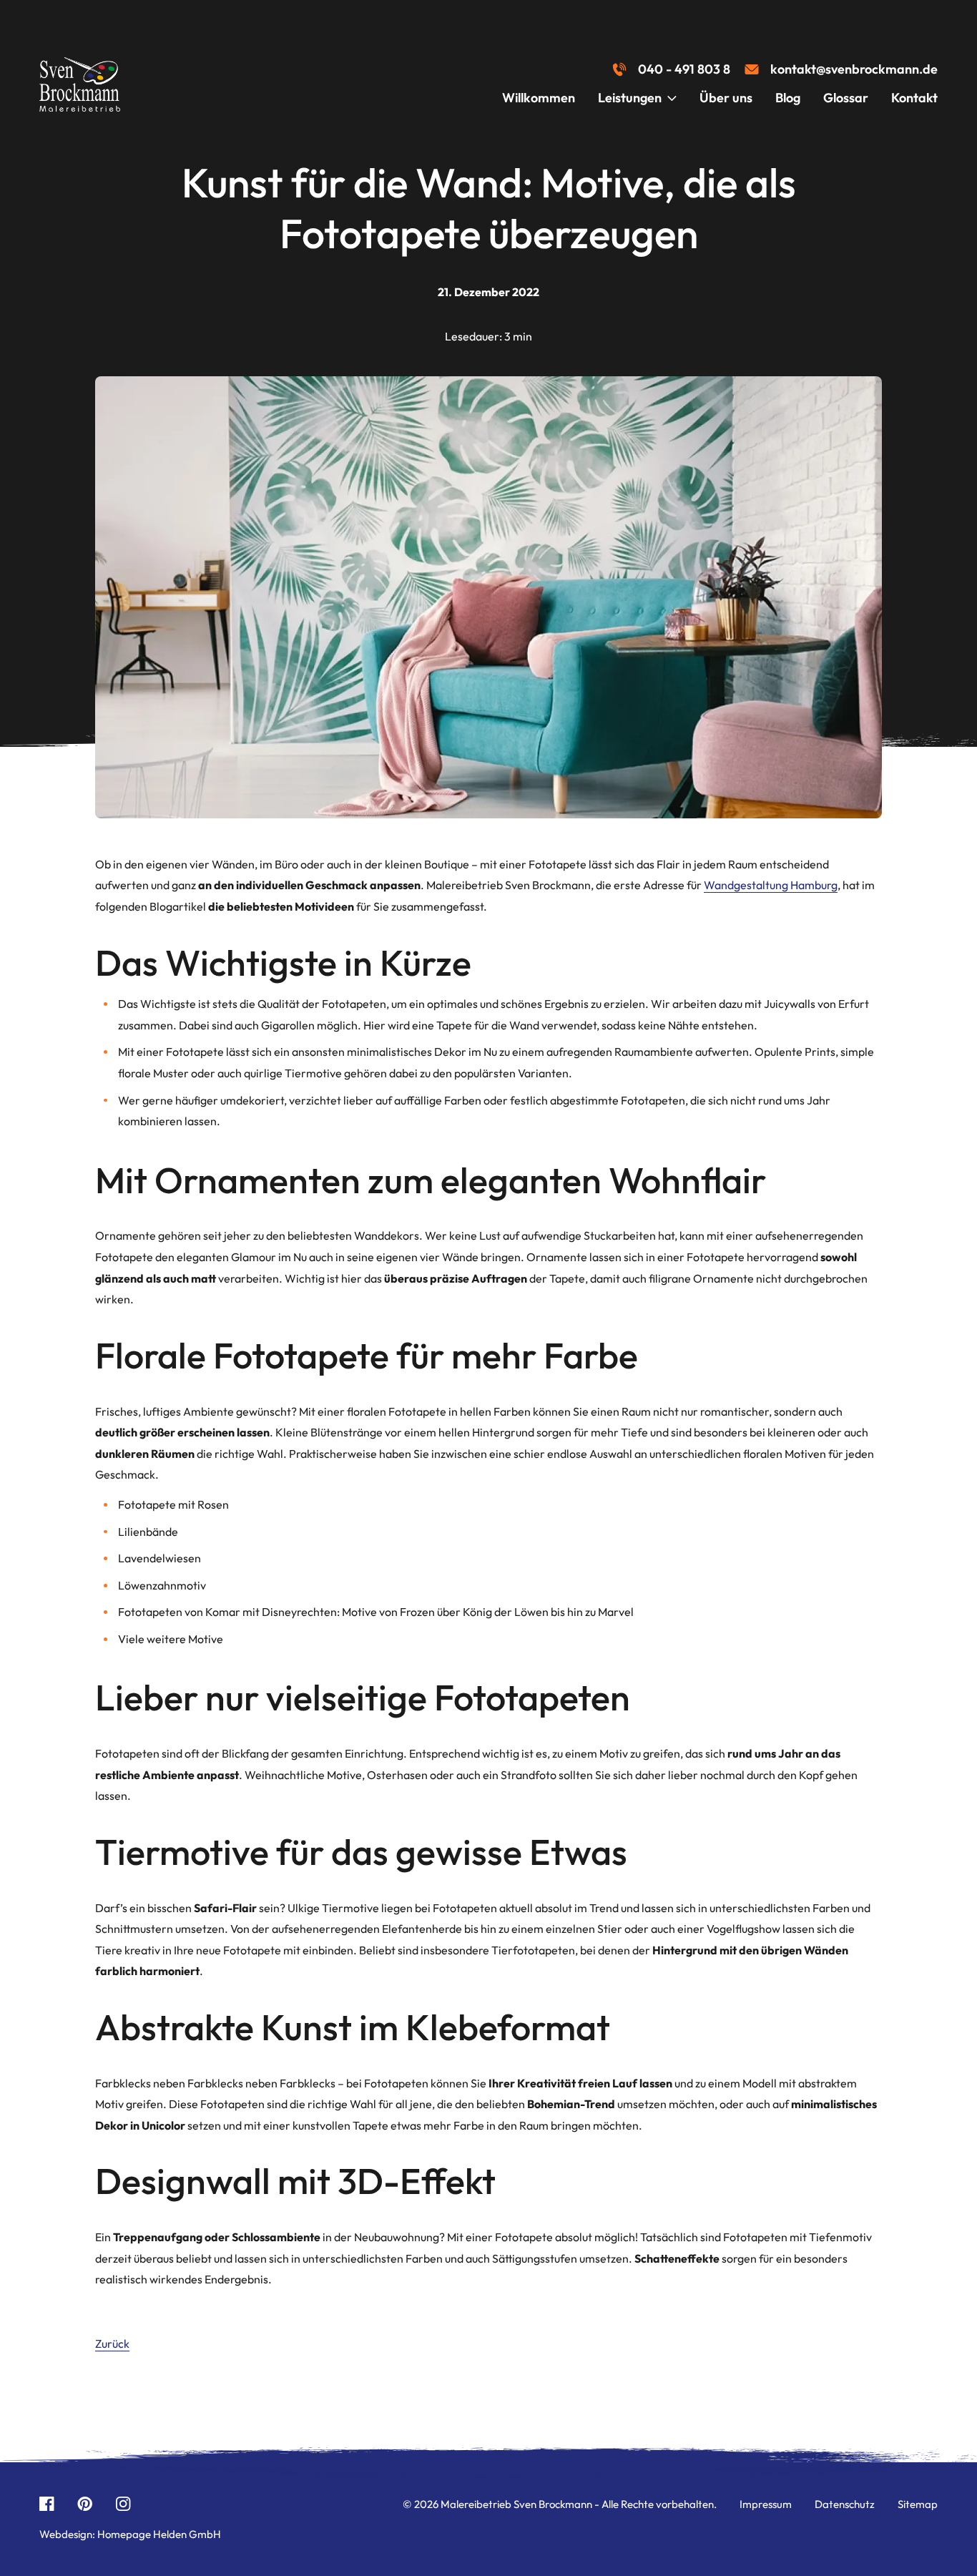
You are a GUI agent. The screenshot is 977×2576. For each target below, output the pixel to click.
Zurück (112, 2344)
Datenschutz (845, 2504)
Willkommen (539, 98)
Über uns (726, 98)
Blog (788, 98)
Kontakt (914, 98)
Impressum (766, 2504)
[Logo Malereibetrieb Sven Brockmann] (80, 84)
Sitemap (918, 2504)
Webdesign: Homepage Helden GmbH (130, 2534)
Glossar (846, 98)
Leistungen (630, 98)
